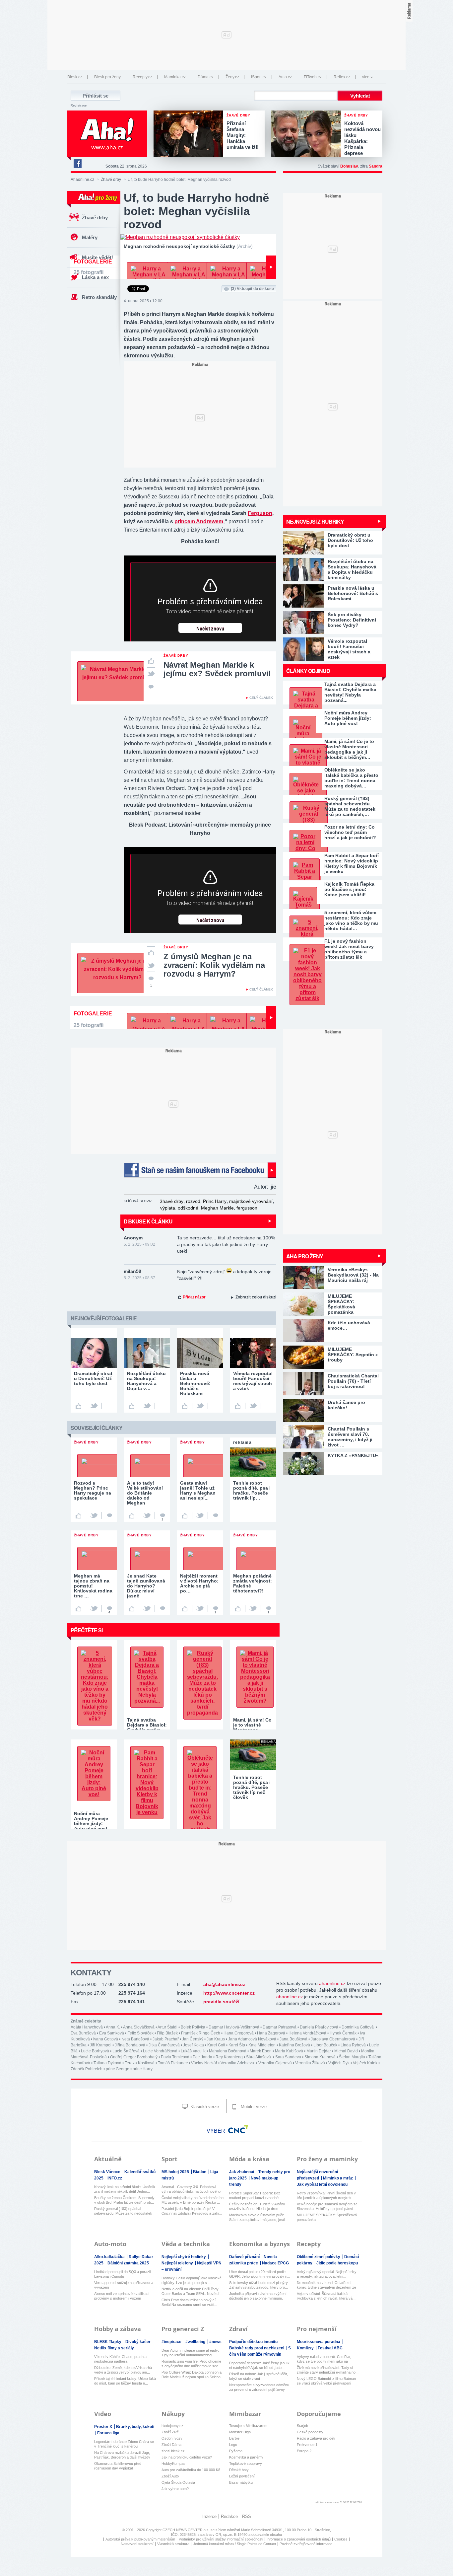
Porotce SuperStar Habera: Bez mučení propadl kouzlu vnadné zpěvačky (255, 2196)
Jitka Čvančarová (164, 2045)
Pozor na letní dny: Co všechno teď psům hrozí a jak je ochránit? (350, 832)
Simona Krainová (320, 2057)
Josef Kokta (194, 2045)
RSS (247, 2516)
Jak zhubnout (242, 2172)
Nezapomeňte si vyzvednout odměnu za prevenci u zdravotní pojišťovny (259, 2387)
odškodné (188, 1208)
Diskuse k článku (148, 1221)
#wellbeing (196, 2342)
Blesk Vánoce (108, 2172)
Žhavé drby (111, 180)
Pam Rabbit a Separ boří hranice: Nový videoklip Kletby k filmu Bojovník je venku (352, 863)
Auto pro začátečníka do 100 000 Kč (191, 2470)
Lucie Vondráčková (160, 2051)
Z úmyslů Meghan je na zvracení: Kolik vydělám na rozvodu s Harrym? (214, 965)
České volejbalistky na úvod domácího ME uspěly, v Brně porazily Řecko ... (193, 2200)
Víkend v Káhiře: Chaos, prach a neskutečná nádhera (120, 2359)
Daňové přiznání (245, 2257)
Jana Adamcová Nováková (252, 2039)
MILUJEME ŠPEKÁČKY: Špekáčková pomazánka (327, 2217)
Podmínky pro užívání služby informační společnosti (221, 2539)
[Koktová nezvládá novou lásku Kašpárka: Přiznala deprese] (308, 134)
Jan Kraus (216, 2039)
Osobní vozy (172, 2438)
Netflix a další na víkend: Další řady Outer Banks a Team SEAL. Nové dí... (192, 2291)
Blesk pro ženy (107, 77)
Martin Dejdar (319, 2051)
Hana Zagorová (271, 2033)
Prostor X (104, 2427)
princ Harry (143, 2069)
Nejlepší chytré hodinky (184, 2257)
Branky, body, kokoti (135, 2427)
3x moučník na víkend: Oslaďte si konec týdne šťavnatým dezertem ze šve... (326, 2285)
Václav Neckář (204, 2063)
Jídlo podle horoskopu (337, 2263)
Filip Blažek (167, 2033)
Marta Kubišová (289, 2051)
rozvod (193, 1201)
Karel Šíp (237, 2045)
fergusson (247, 1208)
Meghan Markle (217, 1208)
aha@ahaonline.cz (224, 1984)
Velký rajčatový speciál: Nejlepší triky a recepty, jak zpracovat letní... (327, 2274)
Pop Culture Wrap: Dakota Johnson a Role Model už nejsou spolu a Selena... (193, 2375)
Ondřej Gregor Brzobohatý (134, 2057)
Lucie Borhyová (95, 2051)
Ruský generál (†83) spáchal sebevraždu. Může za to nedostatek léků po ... (123, 2211)
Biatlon (200, 2172)
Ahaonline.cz (82, 180)
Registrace (79, 106)
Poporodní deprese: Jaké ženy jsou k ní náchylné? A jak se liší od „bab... (259, 2365)
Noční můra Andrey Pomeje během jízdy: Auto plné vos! (348, 718)
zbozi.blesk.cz (173, 2451)
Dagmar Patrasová (280, 2027)
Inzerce (209, 2516)
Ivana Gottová (106, 2039)
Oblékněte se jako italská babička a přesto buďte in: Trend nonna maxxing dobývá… (351, 778)
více (366, 77)
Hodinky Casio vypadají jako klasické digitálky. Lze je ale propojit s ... (192, 2280)
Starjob (302, 2426)
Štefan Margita (352, 2057)
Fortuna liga (108, 2433)
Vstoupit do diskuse (252, 289)
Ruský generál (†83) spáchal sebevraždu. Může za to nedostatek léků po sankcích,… (350, 806)
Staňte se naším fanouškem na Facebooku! (200, 1170)
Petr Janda (202, 2057)
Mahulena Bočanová (228, 2051)
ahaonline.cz (332, 1983)
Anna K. (113, 2027)
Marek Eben (261, 2051)
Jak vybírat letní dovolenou (322, 2184)
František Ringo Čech (201, 2033)
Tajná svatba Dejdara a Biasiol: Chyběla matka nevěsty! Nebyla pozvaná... (350, 692)
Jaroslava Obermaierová (333, 2039)
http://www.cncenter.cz (229, 1993)
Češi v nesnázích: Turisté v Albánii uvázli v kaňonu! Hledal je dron (257, 2206)
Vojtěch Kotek (365, 2063)
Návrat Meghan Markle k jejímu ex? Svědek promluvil (217, 669)
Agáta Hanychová (87, 2027)
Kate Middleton (262, 2045)
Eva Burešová (83, 2033)
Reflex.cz (342, 77)
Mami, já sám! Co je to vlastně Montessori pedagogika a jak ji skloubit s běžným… (349, 749)
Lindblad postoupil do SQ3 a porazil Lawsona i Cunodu (122, 2274)
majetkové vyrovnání (251, 1201)
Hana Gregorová (239, 2033)
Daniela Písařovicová (319, 2027)
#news (215, 2342)
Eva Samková (112, 2033)
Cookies (341, 2539)
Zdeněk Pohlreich (87, 2069)
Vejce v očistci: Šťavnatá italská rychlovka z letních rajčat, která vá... (326, 2296)
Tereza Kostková (140, 2063)
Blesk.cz (75, 77)
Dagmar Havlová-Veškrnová (234, 2027)
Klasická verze (204, 2107)
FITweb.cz (313, 77)
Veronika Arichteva (238, 2063)
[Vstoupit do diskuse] (151, 686)
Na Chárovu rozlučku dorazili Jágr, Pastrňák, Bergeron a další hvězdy (122, 2455)
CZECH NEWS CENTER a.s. (187, 2530)
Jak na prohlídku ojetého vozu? (187, 2457)
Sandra (376, 166)
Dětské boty (239, 2470)
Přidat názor (194, 1297)
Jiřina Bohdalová (130, 2045)
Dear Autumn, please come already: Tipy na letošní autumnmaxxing (190, 2353)
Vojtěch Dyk (339, 2063)
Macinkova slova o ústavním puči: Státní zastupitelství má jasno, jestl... (258, 2217)
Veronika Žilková (310, 2063)
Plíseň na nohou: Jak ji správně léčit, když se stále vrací (259, 2376)
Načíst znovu (210, 629)
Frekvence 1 (307, 2445)
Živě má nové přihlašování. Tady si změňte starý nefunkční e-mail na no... (328, 2370)
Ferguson (260, 513)
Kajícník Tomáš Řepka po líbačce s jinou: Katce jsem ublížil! (349, 889)
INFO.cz (115, 2178)
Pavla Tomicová (175, 2057)
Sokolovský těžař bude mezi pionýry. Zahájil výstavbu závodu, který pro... (259, 2285)
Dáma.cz (206, 77)
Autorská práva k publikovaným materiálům (140, 2539)
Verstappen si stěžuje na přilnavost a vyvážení (124, 2285)
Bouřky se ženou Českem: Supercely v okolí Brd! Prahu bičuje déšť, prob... (124, 2200)
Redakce (229, 2516)
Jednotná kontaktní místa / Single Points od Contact (234, 2544)
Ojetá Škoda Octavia (178, 2482)
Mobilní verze (253, 2107)
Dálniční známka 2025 (128, 2263)
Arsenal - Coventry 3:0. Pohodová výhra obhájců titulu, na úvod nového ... (191, 2189)
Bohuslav (349, 166)
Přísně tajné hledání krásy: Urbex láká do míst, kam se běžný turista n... (125, 2381)
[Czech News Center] (238, 2129)
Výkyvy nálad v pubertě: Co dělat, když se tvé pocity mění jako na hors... (324, 2359)
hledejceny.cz (172, 2426)
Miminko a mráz (338, 2178)
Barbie (234, 2438)
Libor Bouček (325, 2045)
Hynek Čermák (343, 2033)
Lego (233, 2445)
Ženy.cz (232, 77)
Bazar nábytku (241, 2482)
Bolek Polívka (193, 2027)
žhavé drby (172, 1201)
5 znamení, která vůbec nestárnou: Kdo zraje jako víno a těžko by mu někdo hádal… (351, 920)
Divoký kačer (138, 2342)
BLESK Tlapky (108, 2342)
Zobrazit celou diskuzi (256, 1297)
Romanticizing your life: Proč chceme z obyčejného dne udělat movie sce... (191, 2364)
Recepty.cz (142, 77)
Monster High (240, 2432)
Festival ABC (330, 2348)
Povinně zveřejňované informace (306, 2544)
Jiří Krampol (101, 2045)
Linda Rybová (353, 2045)
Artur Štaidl (167, 2027)
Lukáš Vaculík (193, 2051)
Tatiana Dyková (107, 2063)
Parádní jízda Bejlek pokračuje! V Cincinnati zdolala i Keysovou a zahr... (192, 2211)
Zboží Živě (170, 2432)
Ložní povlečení (242, 2476)
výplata (168, 1208)
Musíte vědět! (97, 257)
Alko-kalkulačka (110, 2257)
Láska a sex (95, 277)
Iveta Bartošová (135, 2039)
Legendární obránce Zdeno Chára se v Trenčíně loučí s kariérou (124, 2444)
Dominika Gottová (358, 2027)
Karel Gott (216, 2045)
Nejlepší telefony (178, 2263)
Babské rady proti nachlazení (257, 2348)
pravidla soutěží (221, 2002)
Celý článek (261, 698)
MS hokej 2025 (176, 2172)
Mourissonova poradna (319, 2342)
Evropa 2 (304, 2451)
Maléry (90, 237)
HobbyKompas (173, 2464)
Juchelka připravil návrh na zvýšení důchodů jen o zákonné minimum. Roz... (258, 2296)
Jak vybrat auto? (175, 2489)
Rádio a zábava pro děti (316, 2438)
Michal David (346, 2051)
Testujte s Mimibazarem (248, 2426)
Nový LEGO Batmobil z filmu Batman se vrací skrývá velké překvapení (326, 2381)
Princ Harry (215, 1201)
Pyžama (236, 2451)
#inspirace (172, 2342)
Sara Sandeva (288, 2057)
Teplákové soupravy (246, 2464)
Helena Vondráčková (307, 2033)
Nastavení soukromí (137, 2544)
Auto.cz (285, 77)
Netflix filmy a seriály (114, 2348)
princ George (118, 2069)
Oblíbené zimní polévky (319, 2257)
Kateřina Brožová (294, 2045)
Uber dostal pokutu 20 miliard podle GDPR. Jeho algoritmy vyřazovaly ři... (260, 2274)
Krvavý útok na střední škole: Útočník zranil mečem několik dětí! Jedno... (125, 2189)
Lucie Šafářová (126, 2051)
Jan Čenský (193, 2039)
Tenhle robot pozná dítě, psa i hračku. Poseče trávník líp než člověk (252, 1787)
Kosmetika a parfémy (246, 2457)
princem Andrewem (199, 521)
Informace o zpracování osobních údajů (299, 2539)
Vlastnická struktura (173, 2544)
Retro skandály (99, 297)
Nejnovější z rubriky (315, 521)
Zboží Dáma (171, 2445)
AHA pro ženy (305, 1256)
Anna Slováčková (139, 2027)
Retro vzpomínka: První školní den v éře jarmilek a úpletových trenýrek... (326, 2195)
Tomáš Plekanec (173, 2063)
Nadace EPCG (275, 2263)
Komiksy (306, 2348)
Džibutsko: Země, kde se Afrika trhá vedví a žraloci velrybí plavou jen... (123, 2370)
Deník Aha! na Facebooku (77, 164)
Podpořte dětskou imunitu (254, 2342)
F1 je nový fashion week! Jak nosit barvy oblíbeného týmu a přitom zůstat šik (349, 949)
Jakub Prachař (166, 2039)
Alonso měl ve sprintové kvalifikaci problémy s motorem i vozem (122, 2296)
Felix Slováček (140, 2033)
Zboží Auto (170, 2476)
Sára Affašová (259, 2057)
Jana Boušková (293, 2039)
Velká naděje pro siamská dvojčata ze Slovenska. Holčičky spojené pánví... (327, 2206)
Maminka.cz (175, 77)
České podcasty (310, 2432)
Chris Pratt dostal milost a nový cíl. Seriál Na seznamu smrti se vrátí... (189, 2302)
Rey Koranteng (229, 2057)
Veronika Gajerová (275, 2063)
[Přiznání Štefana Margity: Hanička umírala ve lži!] (190, 134)
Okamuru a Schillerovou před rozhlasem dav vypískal (118, 2466)
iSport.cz (259, 77)
